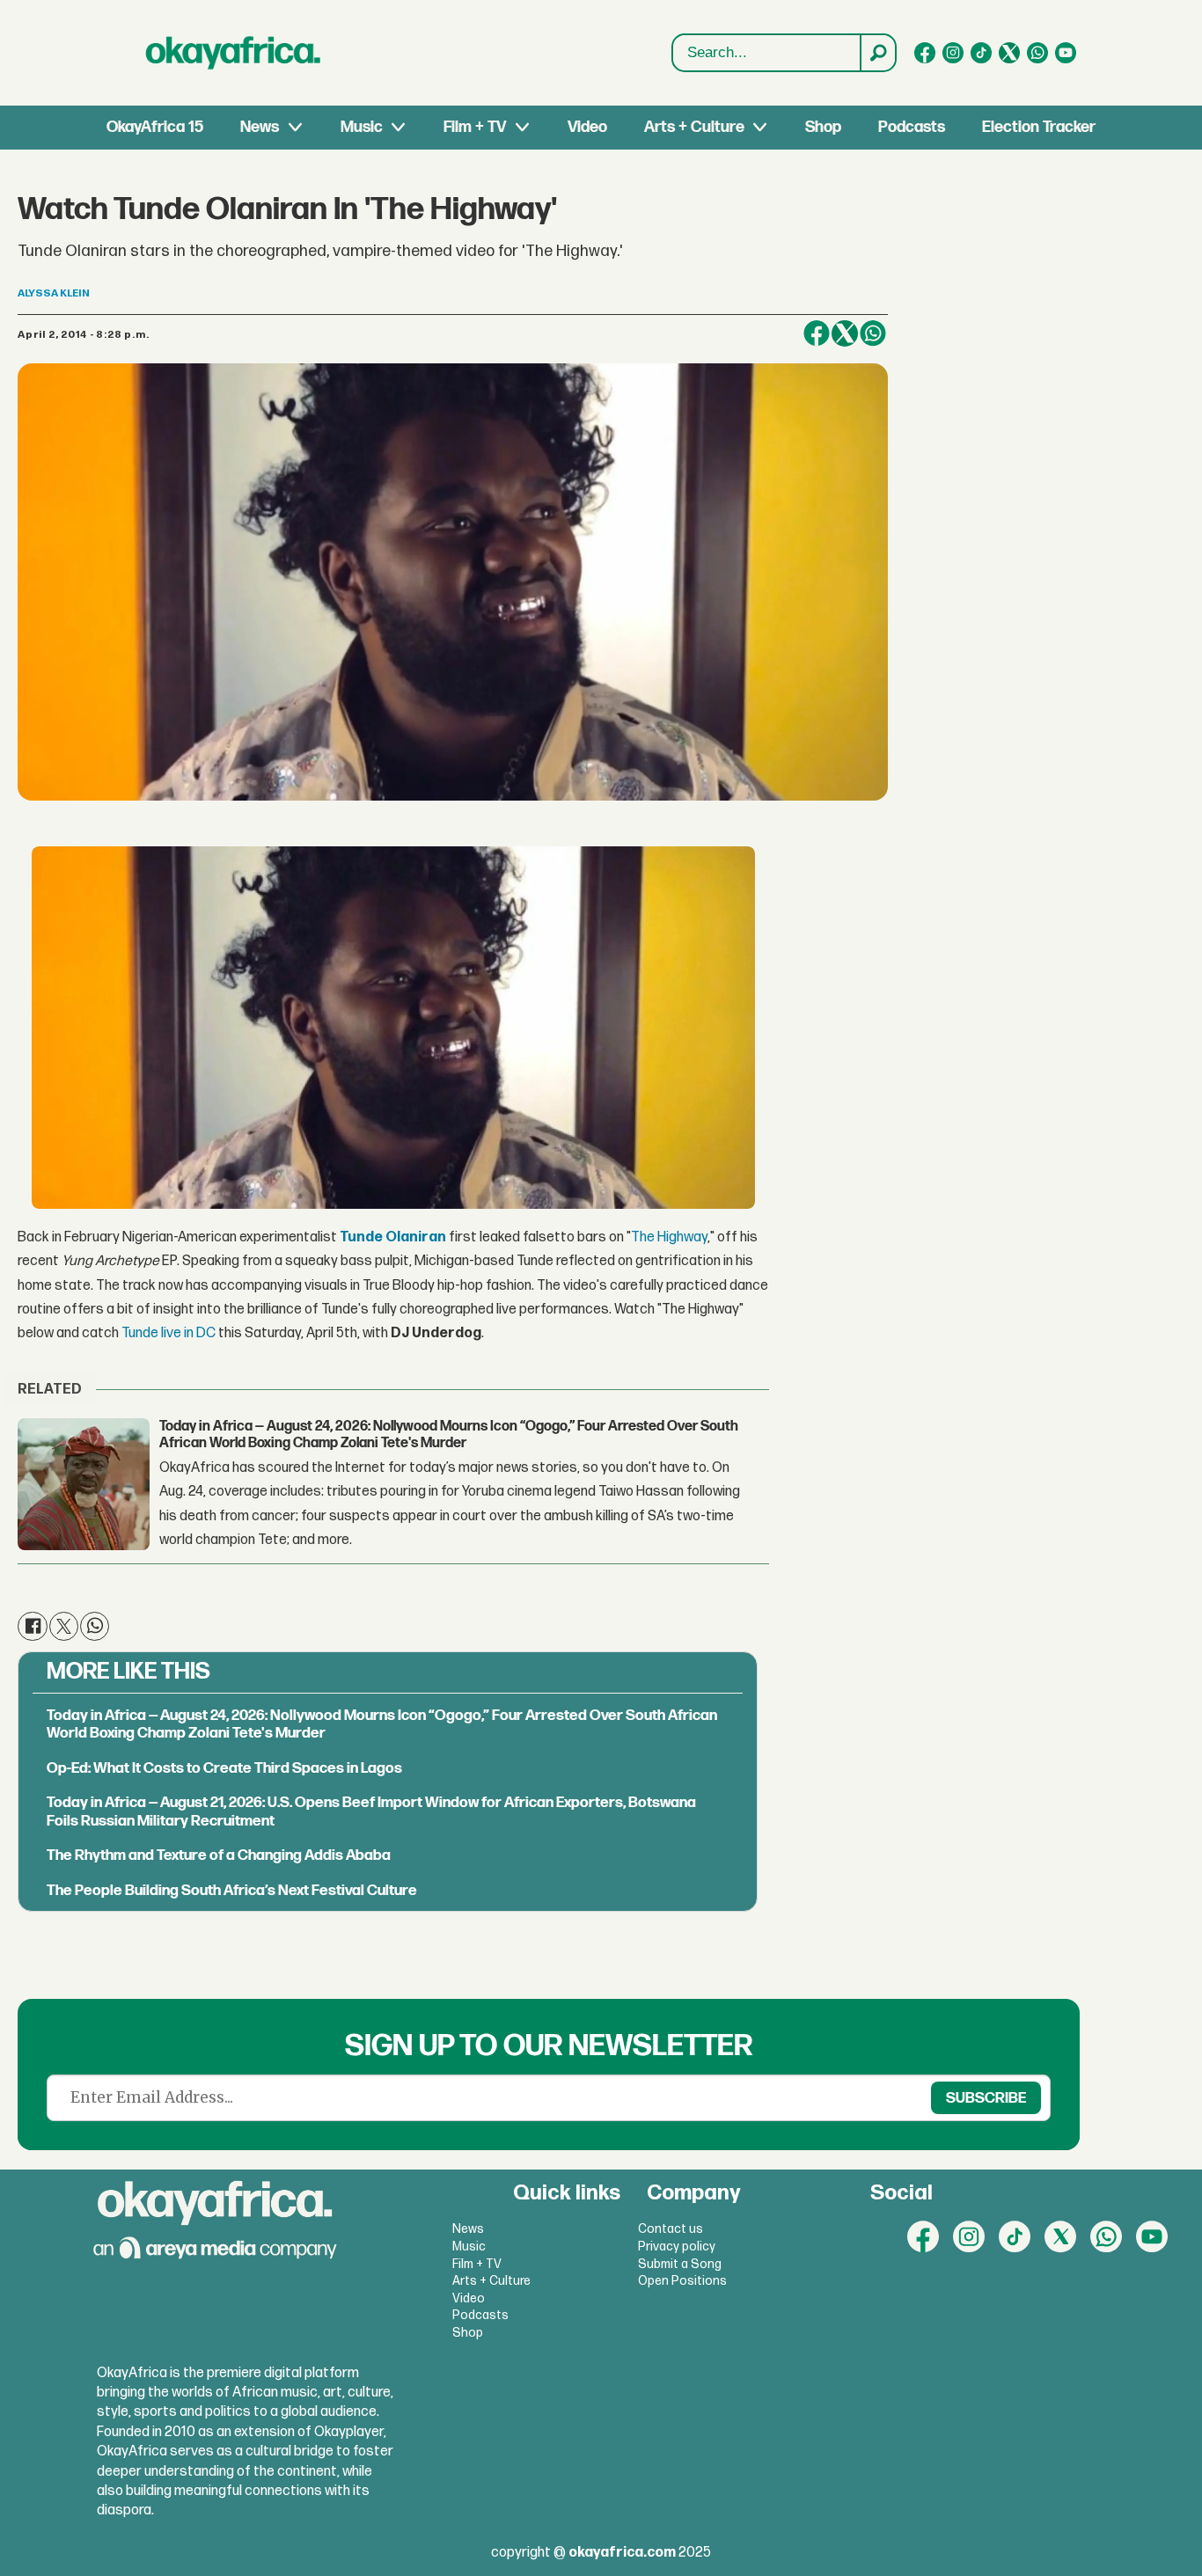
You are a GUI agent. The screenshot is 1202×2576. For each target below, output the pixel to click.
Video (587, 127)
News (260, 127)
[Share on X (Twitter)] (845, 333)
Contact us (671, 2229)
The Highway (669, 1237)
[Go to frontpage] (233, 53)
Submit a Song (680, 2264)
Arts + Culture (694, 127)
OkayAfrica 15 (155, 127)
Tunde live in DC (169, 1333)
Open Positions (682, 2281)
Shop (823, 127)
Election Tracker (1039, 127)
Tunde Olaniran (393, 1237)
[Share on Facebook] (817, 333)
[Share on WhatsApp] (873, 333)
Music (362, 127)
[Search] (877, 53)
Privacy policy (677, 2247)
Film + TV (475, 127)
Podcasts (912, 127)
